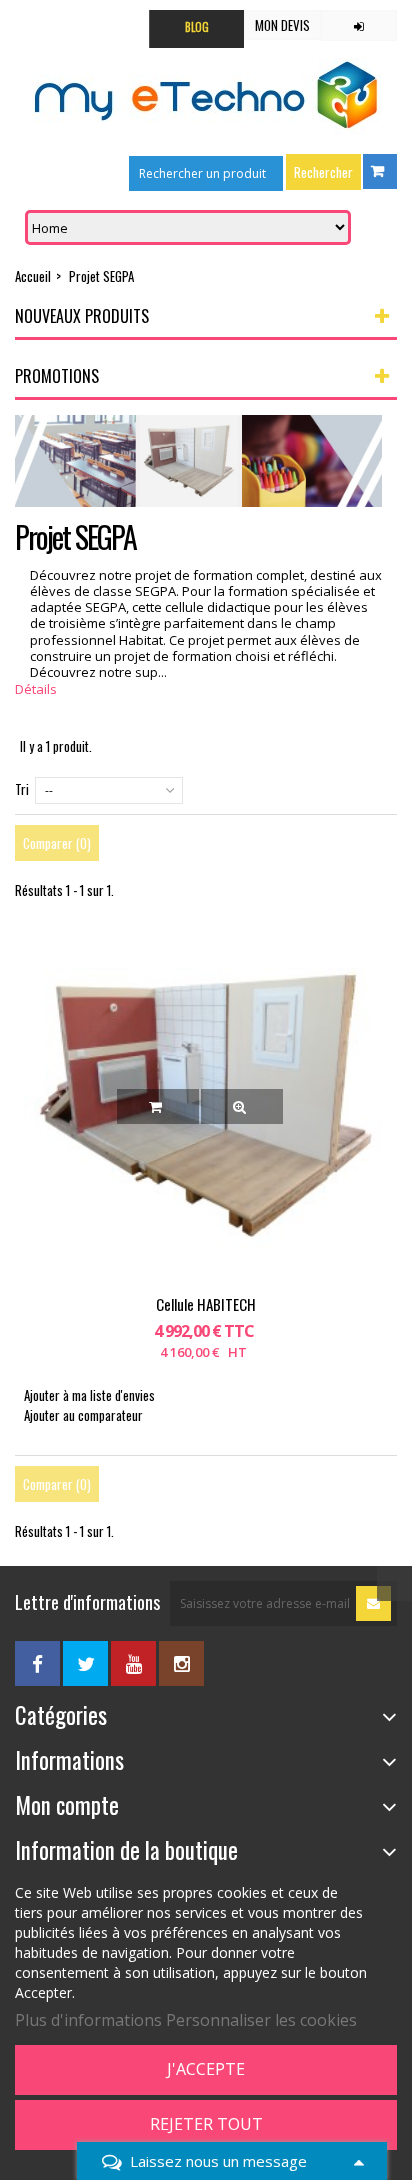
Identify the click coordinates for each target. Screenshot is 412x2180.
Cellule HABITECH (206, 1304)
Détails (36, 689)
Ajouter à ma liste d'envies (89, 1395)
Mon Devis (282, 25)
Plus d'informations (88, 2020)
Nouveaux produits (82, 316)
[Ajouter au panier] (158, 1106)
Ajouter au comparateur (83, 1415)
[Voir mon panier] (380, 171)
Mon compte (67, 1805)
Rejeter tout (206, 2124)
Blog (197, 27)
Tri (22, 789)
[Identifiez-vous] (359, 25)
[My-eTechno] (206, 96)
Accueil (33, 276)
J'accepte (206, 2069)
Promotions (57, 376)
